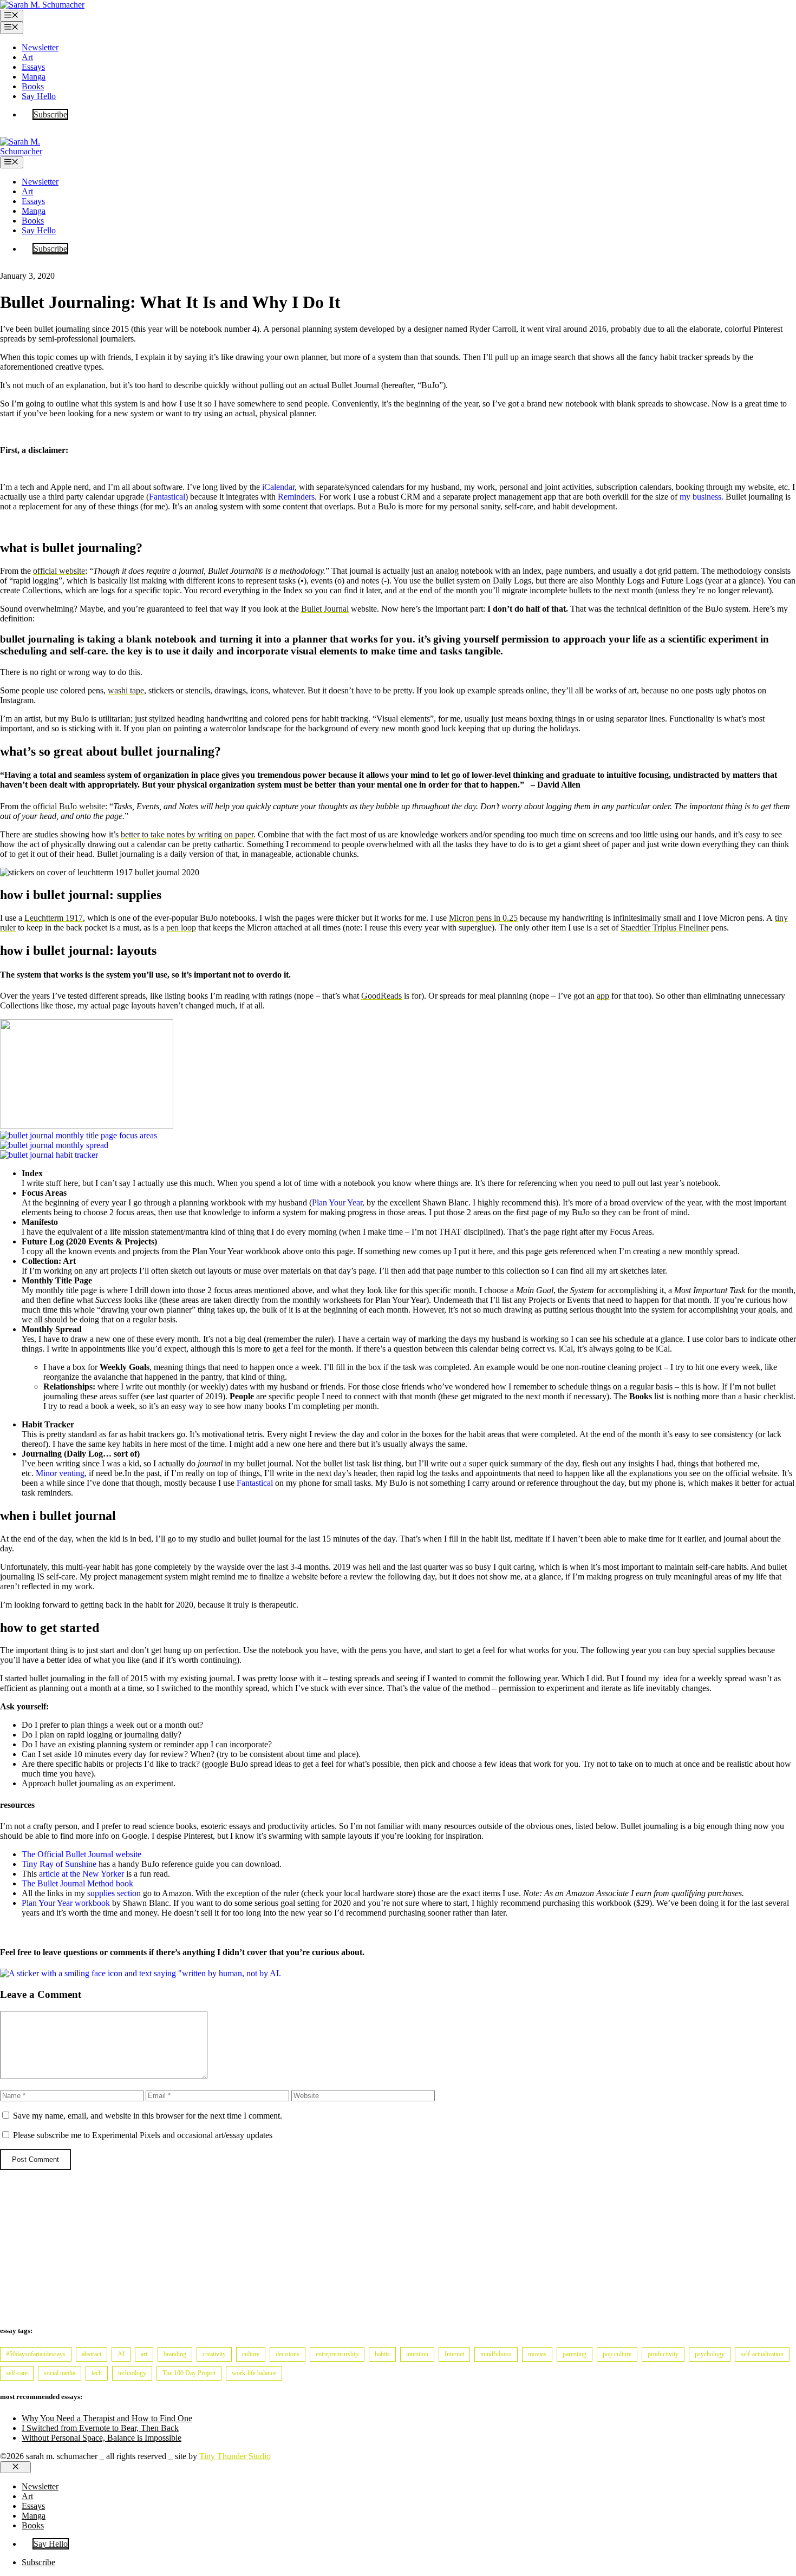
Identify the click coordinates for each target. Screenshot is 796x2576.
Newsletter (40, 47)
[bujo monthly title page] (79, 1135)
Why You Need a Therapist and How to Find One (107, 2418)
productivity (663, 2354)
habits (382, 2354)
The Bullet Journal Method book (77, 1883)
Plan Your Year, (338, 1202)
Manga (34, 77)
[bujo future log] (87, 1126)
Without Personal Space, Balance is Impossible (102, 2438)
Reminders (296, 497)
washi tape (126, 690)
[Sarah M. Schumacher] (27, 151)
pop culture (617, 2354)
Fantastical (167, 497)
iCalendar (278, 487)
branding (175, 2354)
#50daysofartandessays (36, 2354)
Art (27, 57)
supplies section (114, 1893)
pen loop (181, 928)
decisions (288, 2354)
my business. (702, 497)
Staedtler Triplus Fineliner (665, 928)
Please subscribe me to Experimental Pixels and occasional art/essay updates (142, 2135)
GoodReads (381, 996)
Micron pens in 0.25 (483, 918)
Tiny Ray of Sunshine (59, 1864)
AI (121, 2354)
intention (417, 2354)
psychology (710, 2354)
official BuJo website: (70, 806)
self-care (17, 2373)
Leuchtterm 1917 (54, 918)
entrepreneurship (337, 2354)
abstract (92, 2354)
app (603, 996)
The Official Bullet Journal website (81, 1854)
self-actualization (762, 2354)
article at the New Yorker (81, 1874)
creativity (214, 2354)
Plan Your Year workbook (66, 1903)
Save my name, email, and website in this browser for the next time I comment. (148, 2116)
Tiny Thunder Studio (235, 2456)
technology (132, 2373)
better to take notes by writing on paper (187, 834)
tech (97, 2373)
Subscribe (50, 114)
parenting (575, 2354)
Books (33, 86)
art (144, 2354)
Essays (33, 67)
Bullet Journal (325, 609)
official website (59, 571)
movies (537, 2354)
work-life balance (254, 2373)
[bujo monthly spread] (54, 1145)
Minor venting (60, 1473)
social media (60, 2373)
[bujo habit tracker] (49, 1155)
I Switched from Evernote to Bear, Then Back (100, 2428)
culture (251, 2354)
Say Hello (39, 96)
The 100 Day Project (189, 2373)
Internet (454, 2354)
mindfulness (496, 2354)
